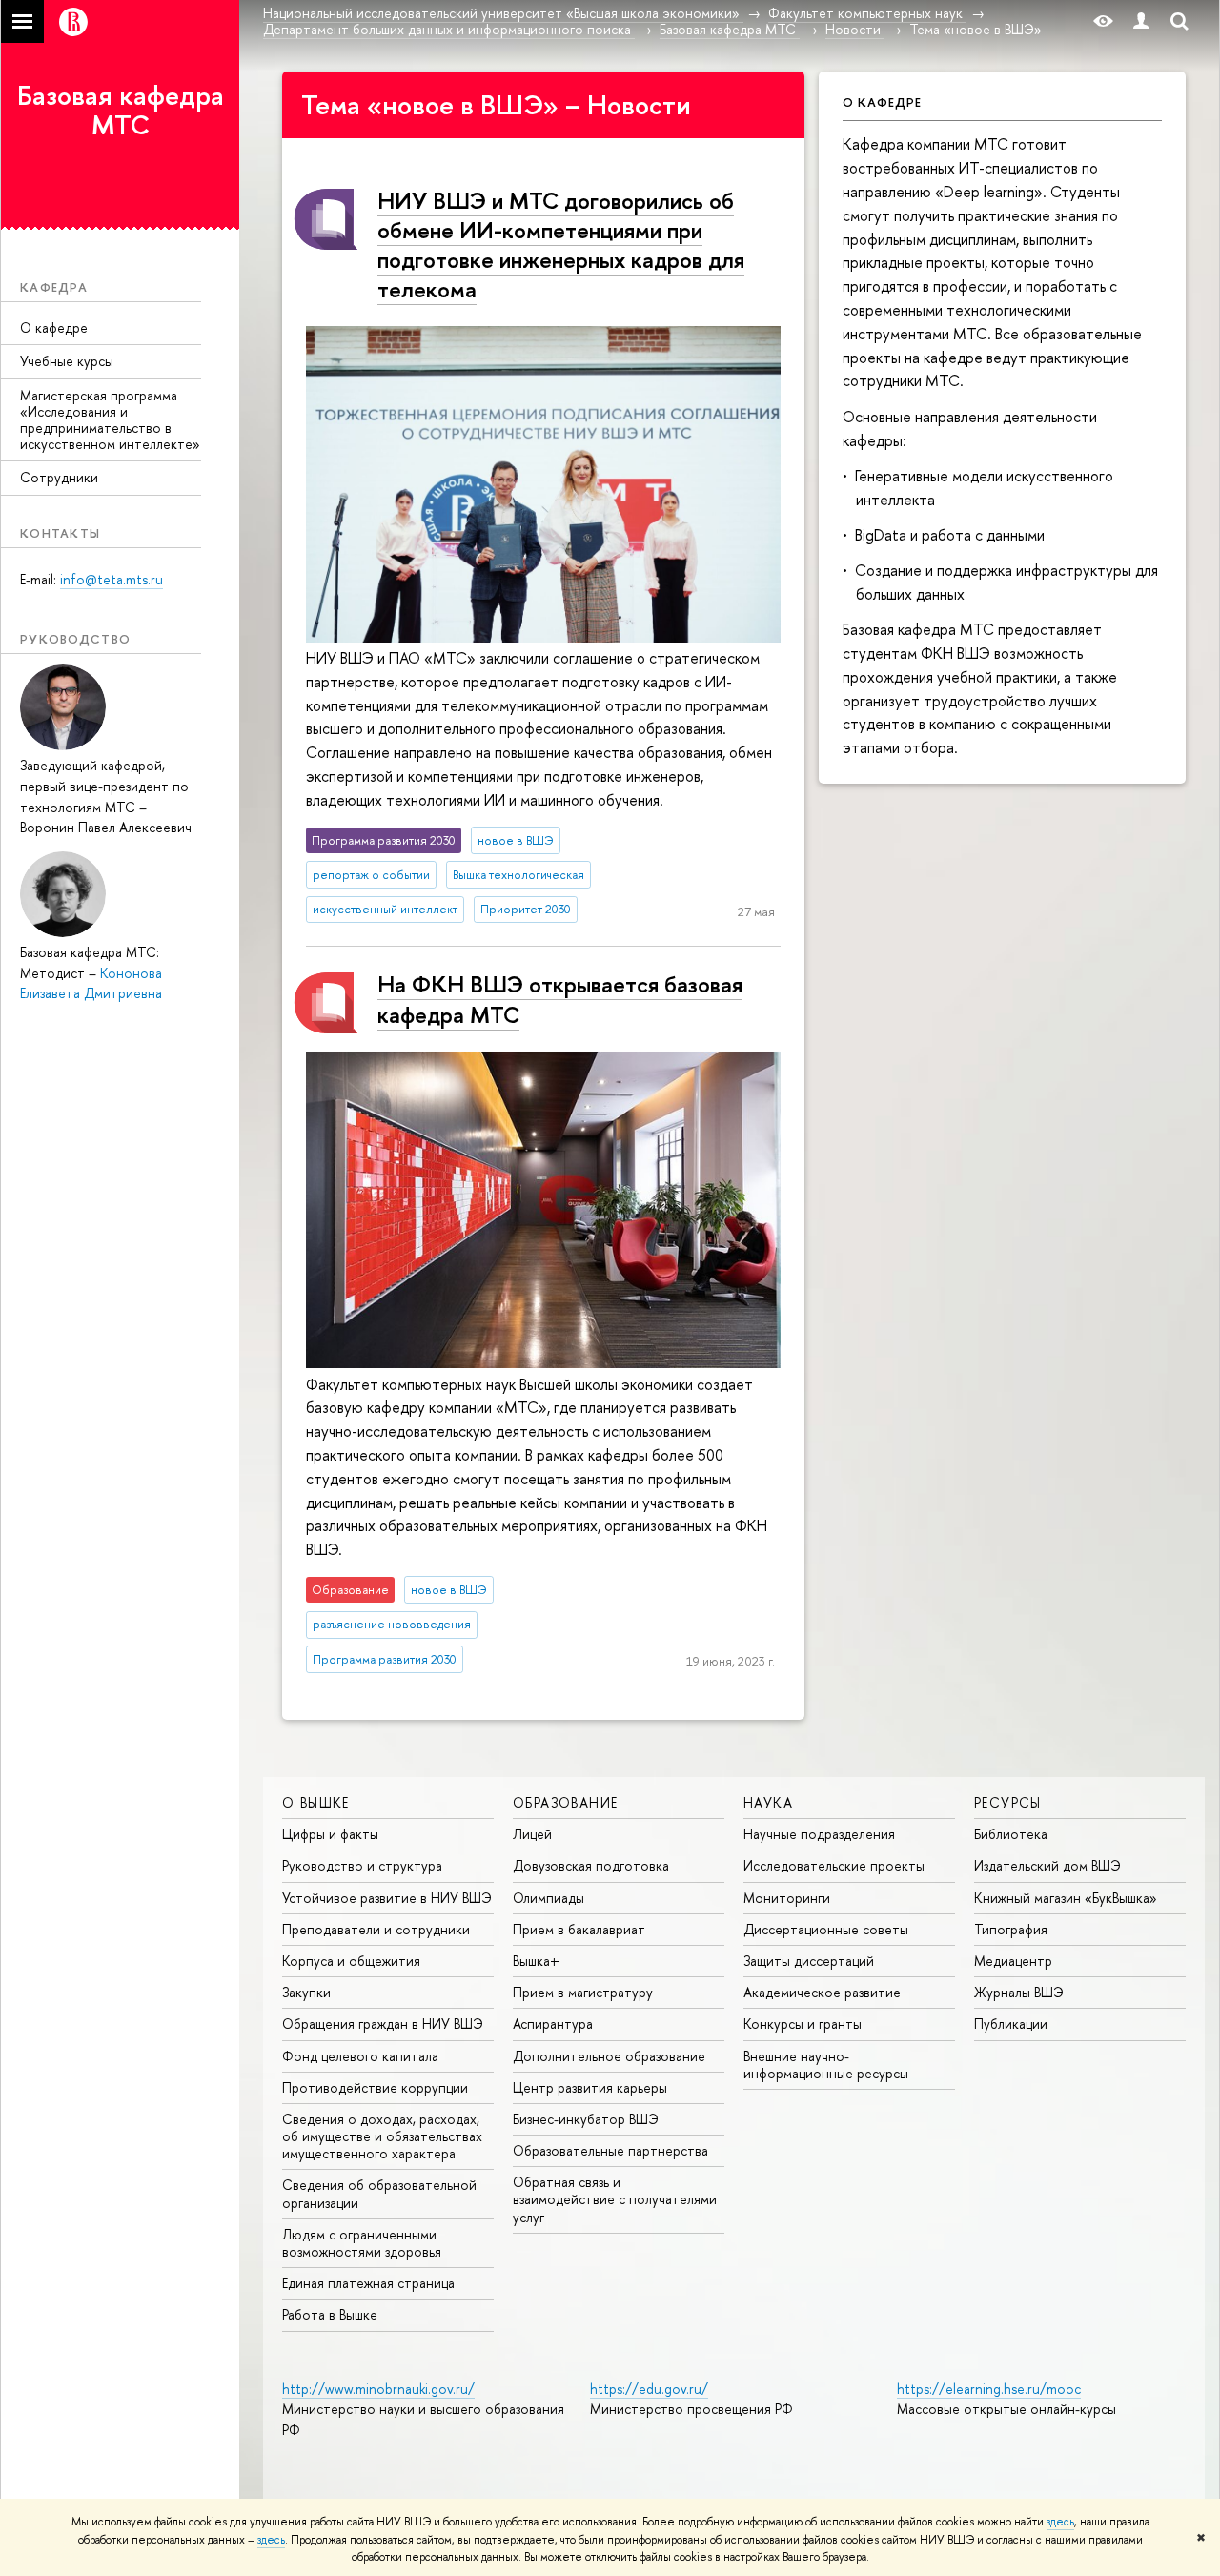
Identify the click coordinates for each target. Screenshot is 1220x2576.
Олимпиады (549, 1898)
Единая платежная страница (368, 2283)
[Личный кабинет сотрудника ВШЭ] (1141, 21)
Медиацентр (1013, 1961)
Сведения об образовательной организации (379, 2193)
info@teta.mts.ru (112, 579)
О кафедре (54, 327)
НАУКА (768, 1802)
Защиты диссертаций (809, 1961)
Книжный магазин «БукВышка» (1066, 1898)
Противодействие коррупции (375, 2087)
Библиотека (1011, 1834)
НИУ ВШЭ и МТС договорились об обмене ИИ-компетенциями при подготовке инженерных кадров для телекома (561, 245)
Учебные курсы (67, 361)
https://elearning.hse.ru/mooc (989, 2389)
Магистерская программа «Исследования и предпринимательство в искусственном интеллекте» (110, 419)
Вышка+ (536, 1961)
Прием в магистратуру (583, 1992)
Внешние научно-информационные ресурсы (826, 2065)
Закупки (306, 1992)
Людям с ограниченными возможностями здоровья (362, 2243)
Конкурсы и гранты (803, 2024)
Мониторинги (787, 1898)
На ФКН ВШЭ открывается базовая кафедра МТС (560, 999)
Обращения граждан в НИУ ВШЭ (383, 2024)
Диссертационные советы (826, 1929)
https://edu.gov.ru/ (649, 2389)
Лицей (532, 1834)
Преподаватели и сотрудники (376, 1929)
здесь (1060, 2522)
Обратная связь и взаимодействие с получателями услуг (615, 2199)
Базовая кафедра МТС (121, 110)
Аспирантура (553, 2024)
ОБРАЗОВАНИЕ (565, 1802)
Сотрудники (59, 477)
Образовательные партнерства (610, 2150)
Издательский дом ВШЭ (1047, 1865)
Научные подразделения (819, 1834)
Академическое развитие (822, 1992)
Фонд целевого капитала (360, 2056)
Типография (1011, 1929)
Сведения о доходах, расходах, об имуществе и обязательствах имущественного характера (382, 2136)
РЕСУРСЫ (1008, 1802)
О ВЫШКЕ (316, 1802)
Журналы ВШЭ (1019, 1992)
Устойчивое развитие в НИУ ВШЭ (387, 1898)
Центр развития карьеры (590, 2087)
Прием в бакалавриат (579, 1929)
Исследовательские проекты (834, 1865)
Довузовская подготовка (591, 1865)
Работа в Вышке (330, 2314)
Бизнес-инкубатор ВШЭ (586, 2119)
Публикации (1011, 2024)
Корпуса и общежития (351, 1961)
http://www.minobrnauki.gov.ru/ (378, 2389)
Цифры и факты (330, 1834)
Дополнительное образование (609, 2056)
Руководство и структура (362, 1865)
